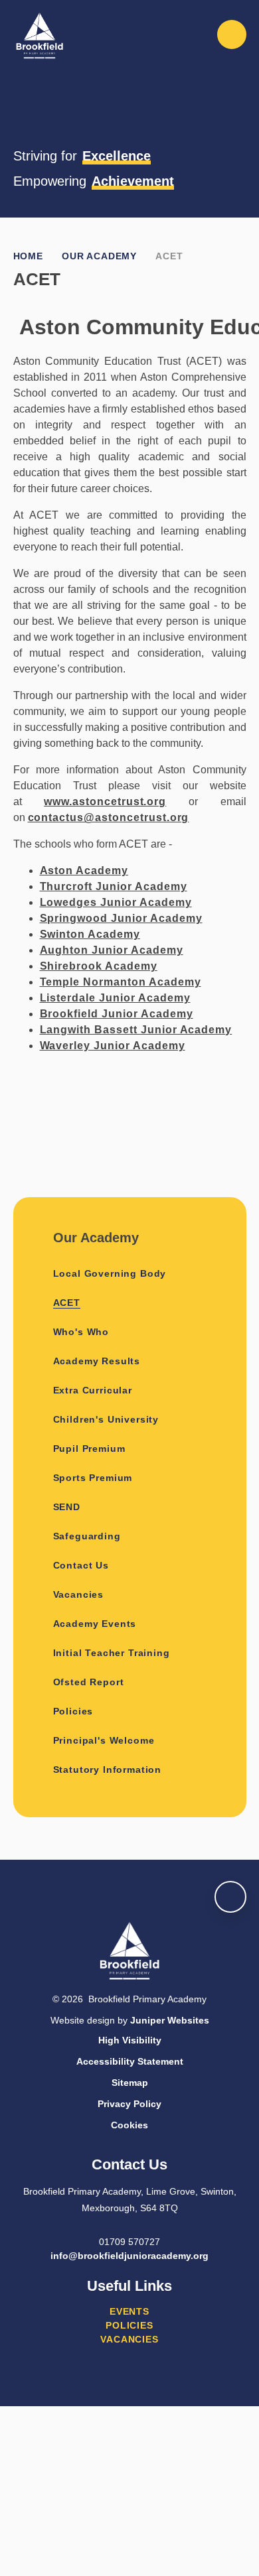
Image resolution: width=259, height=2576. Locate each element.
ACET (169, 256)
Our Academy (99, 256)
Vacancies (129, 2339)
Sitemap (130, 2083)
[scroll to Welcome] (230, 1897)
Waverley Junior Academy (113, 1046)
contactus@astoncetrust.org (109, 817)
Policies (129, 2325)
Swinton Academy (90, 934)
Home (28, 256)
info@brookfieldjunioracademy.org (129, 2256)
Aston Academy (84, 870)
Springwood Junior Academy (121, 918)
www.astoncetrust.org (105, 802)
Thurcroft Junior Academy (114, 886)
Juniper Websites (170, 2020)
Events (129, 2311)
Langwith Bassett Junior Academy (136, 1030)
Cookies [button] (129, 2125)
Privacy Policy (129, 2104)
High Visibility (130, 2040)
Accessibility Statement (130, 2061)
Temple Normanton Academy (121, 982)
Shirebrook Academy (99, 966)
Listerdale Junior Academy (115, 998)
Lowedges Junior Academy (116, 902)
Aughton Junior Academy (112, 950)
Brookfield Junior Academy (117, 1014)
